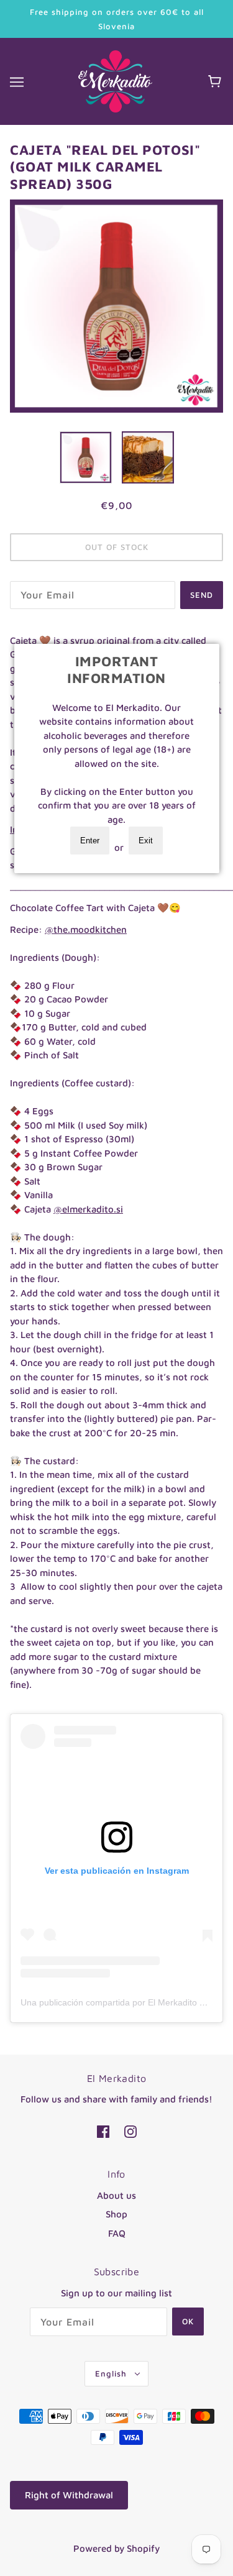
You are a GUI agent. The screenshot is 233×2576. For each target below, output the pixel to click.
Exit (146, 841)
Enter (90, 841)
